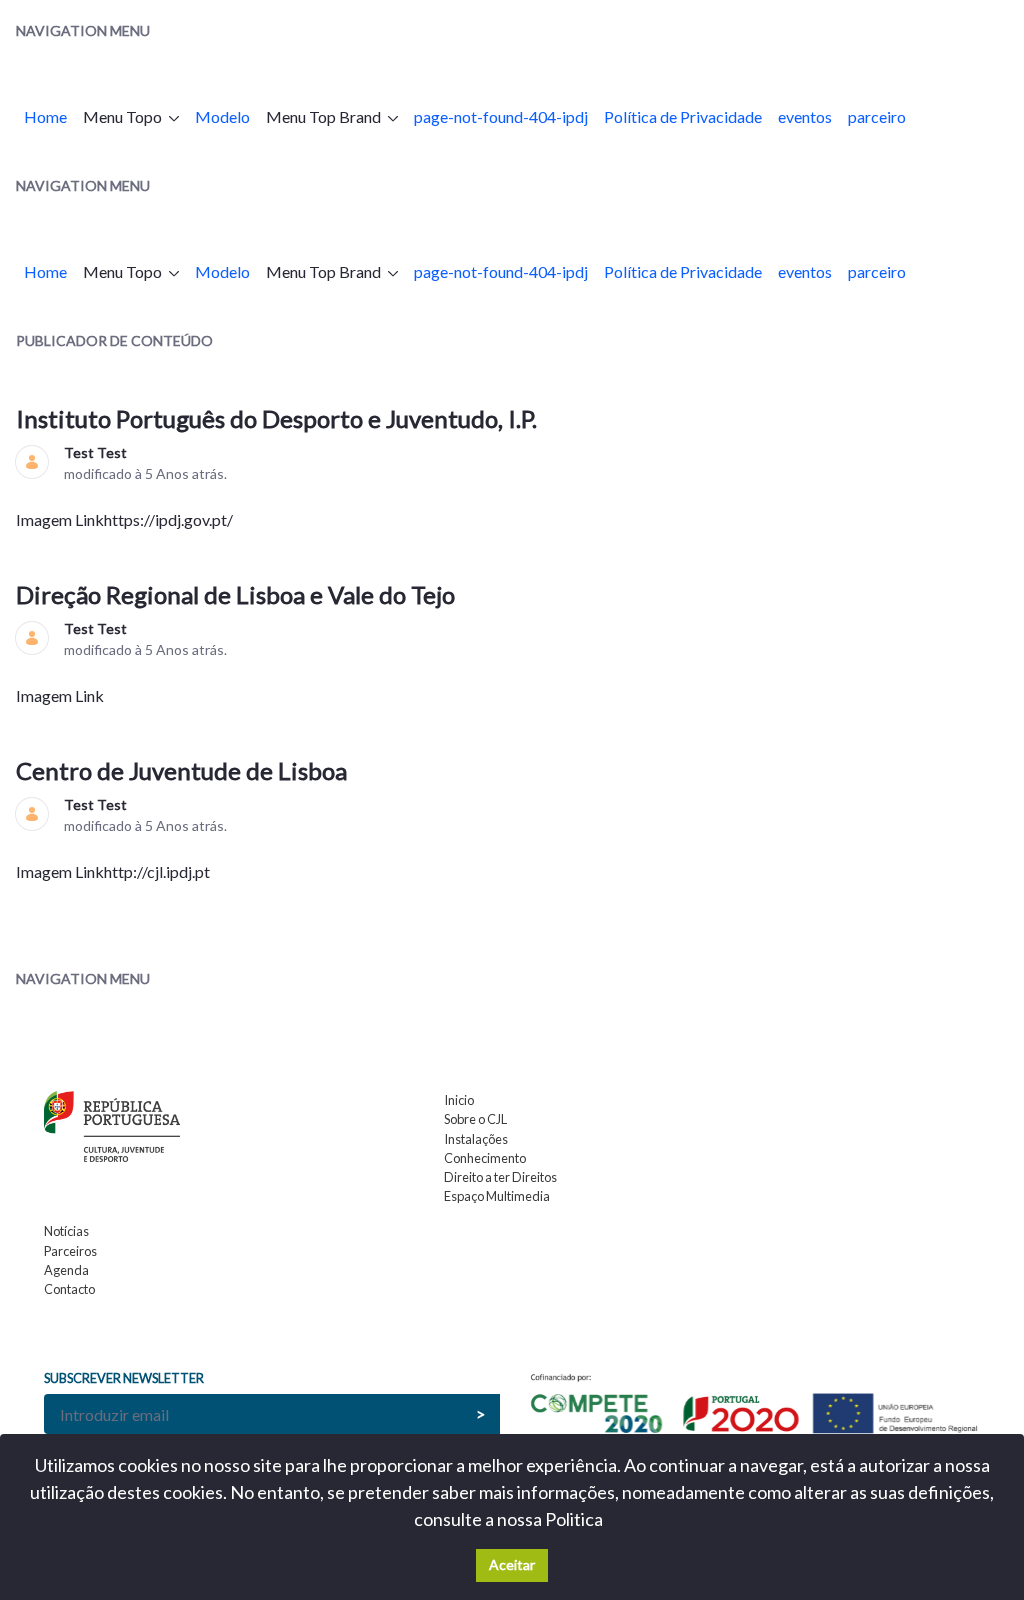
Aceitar (512, 1564)
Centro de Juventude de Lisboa (184, 770)
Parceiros (70, 1251)
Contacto (69, 1289)
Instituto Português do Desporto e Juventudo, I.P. (279, 418)
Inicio (459, 1100)
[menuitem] (45, 117)
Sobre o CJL (475, 1119)
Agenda (66, 1270)
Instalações (476, 1139)
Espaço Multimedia (497, 1196)
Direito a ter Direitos (500, 1177)
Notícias (66, 1231)
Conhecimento (485, 1158)
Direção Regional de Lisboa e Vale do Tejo (238, 594)
